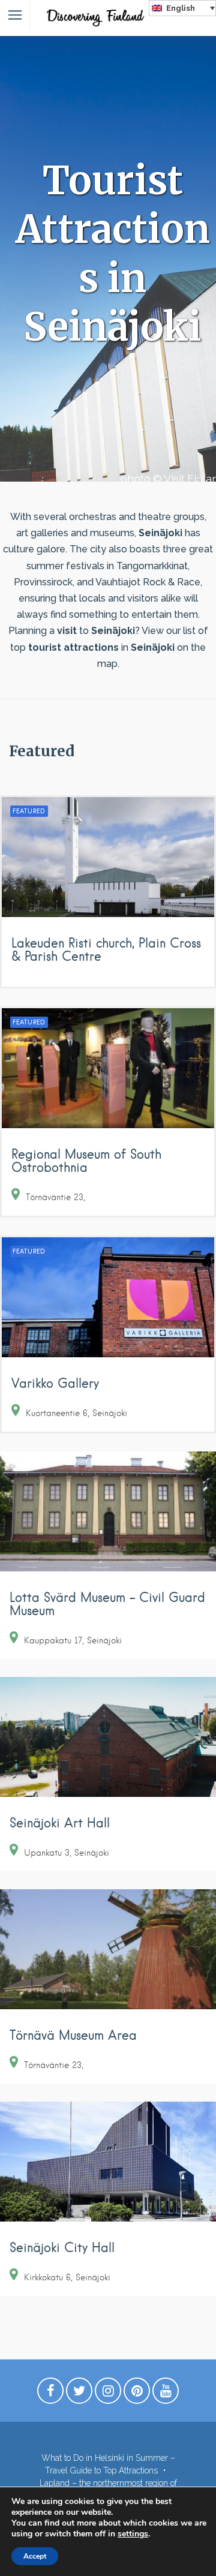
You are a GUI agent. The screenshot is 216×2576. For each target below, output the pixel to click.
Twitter (79, 2394)
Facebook (50, 2394)
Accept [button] (35, 2556)
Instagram (108, 2394)
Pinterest (137, 2394)
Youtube (166, 2394)
